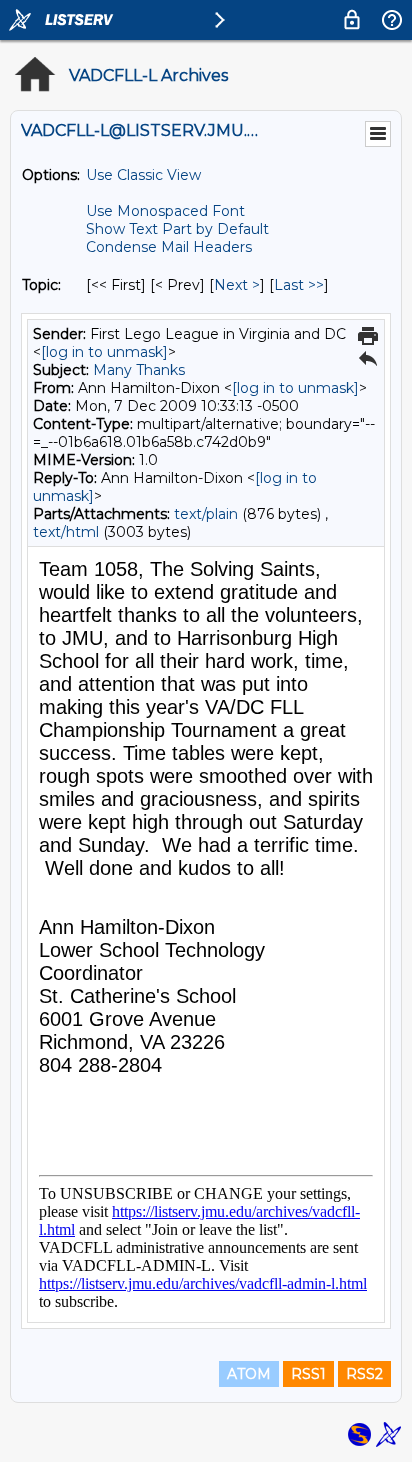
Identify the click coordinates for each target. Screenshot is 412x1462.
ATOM (249, 1374)
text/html (66, 532)
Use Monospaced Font (165, 211)
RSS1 (308, 1374)
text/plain (206, 514)
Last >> (299, 285)
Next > (237, 285)
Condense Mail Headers (169, 247)
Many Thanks (139, 370)
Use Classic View (143, 175)
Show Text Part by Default (177, 229)
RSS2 (364, 1374)
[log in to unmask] (104, 352)
